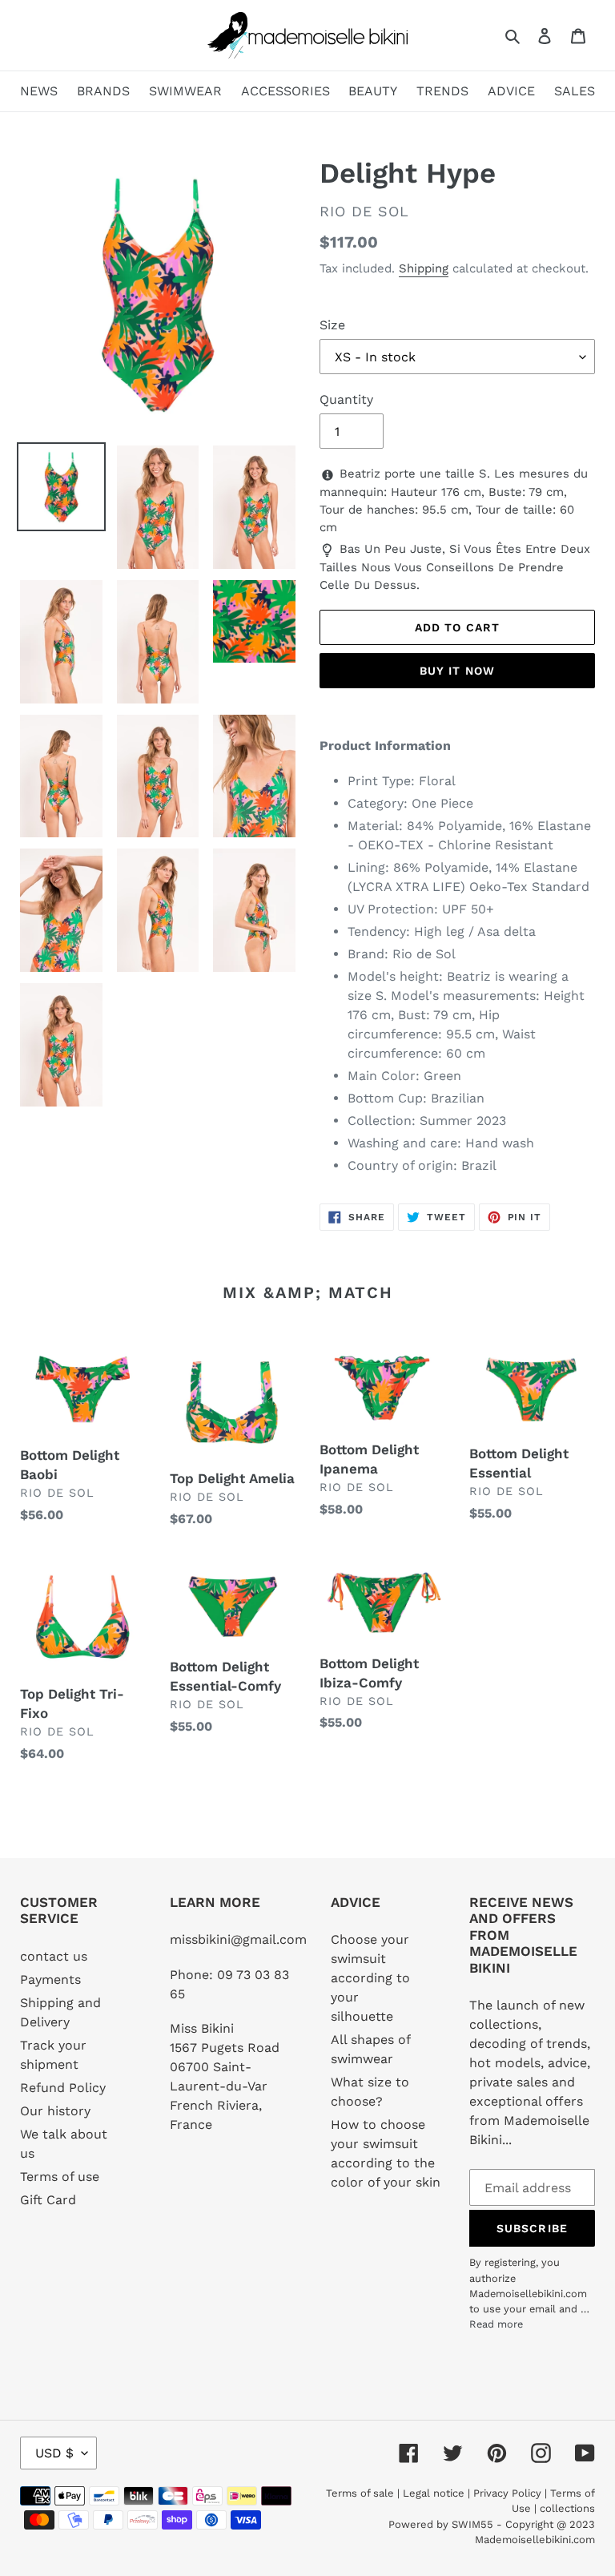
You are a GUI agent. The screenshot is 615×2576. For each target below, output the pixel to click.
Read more (496, 2324)
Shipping (424, 268)
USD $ (54, 2453)
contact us (54, 1956)
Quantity (346, 399)
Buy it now (457, 671)
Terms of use (60, 2177)
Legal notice (434, 2493)
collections (567, 2508)
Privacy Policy (507, 2493)
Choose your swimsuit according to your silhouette (370, 1978)
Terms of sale (360, 2493)
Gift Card (48, 2200)
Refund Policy (63, 2088)
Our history (55, 2111)
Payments (50, 1979)
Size (332, 325)
